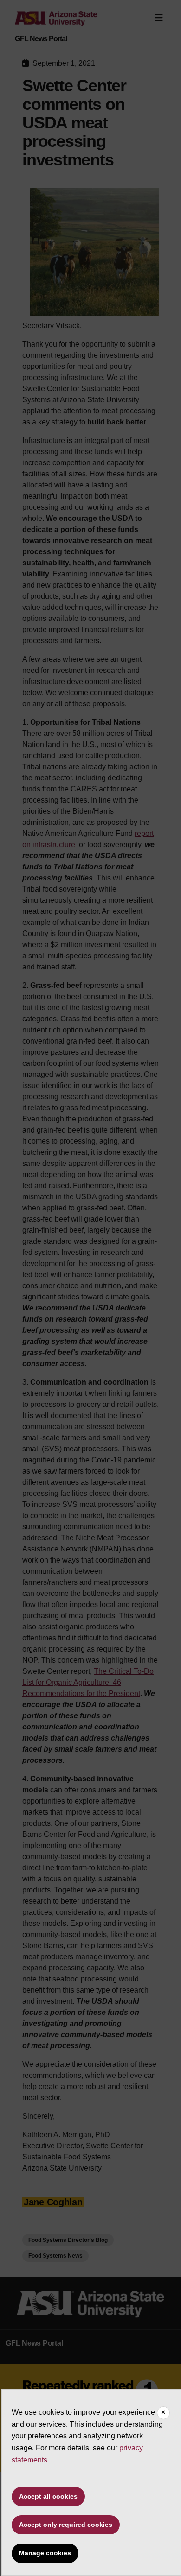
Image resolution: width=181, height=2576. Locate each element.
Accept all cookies (48, 2496)
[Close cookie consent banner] (163, 2413)
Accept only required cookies (66, 2525)
